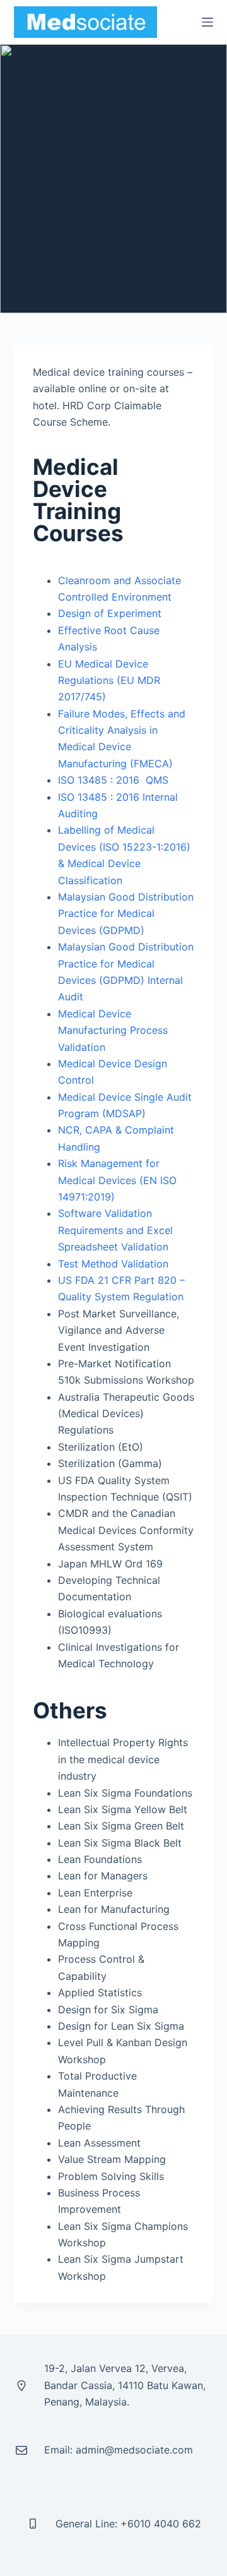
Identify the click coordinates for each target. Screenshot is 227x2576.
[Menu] (207, 22)
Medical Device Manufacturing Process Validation (113, 1030)
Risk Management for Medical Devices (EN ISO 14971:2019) (117, 1180)
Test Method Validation (113, 1264)
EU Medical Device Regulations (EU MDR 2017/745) (109, 680)
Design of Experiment (110, 613)
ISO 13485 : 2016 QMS (113, 780)
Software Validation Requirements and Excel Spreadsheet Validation (115, 1230)
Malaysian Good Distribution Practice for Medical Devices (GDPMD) (126, 914)
